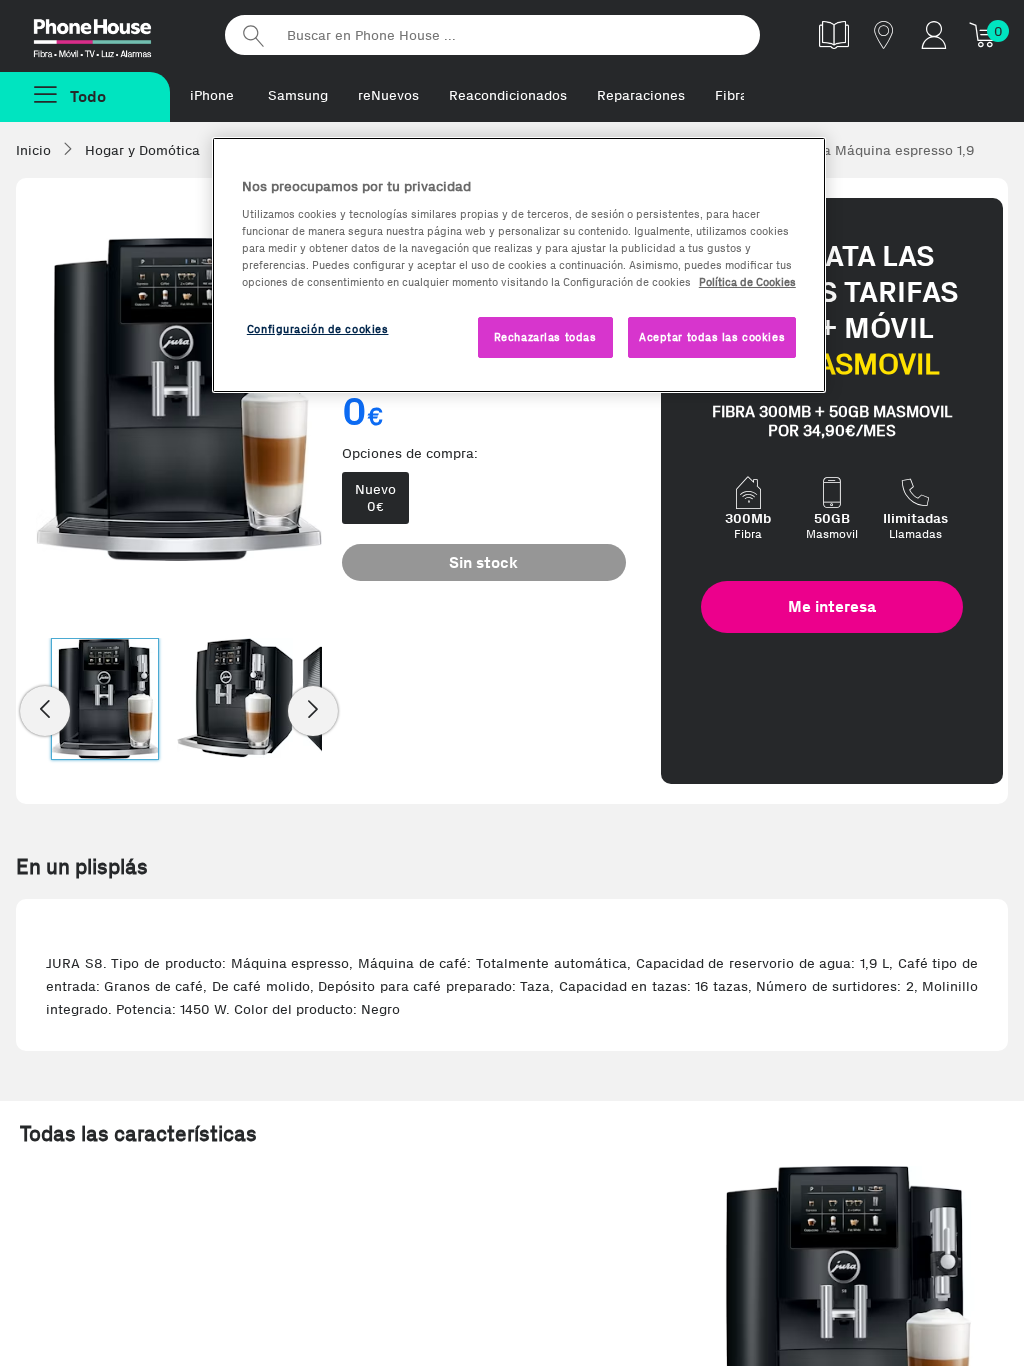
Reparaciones (641, 95)
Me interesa (832, 606)
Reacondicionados (508, 95)
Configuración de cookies (318, 329)
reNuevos (388, 95)
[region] (519, 265)
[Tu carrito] (984, 34)
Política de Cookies (747, 282)
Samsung (298, 95)
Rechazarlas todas (545, 337)
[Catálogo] (834, 34)
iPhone (212, 95)
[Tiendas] (884, 34)
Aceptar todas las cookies (712, 337)
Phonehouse (110, 34)
